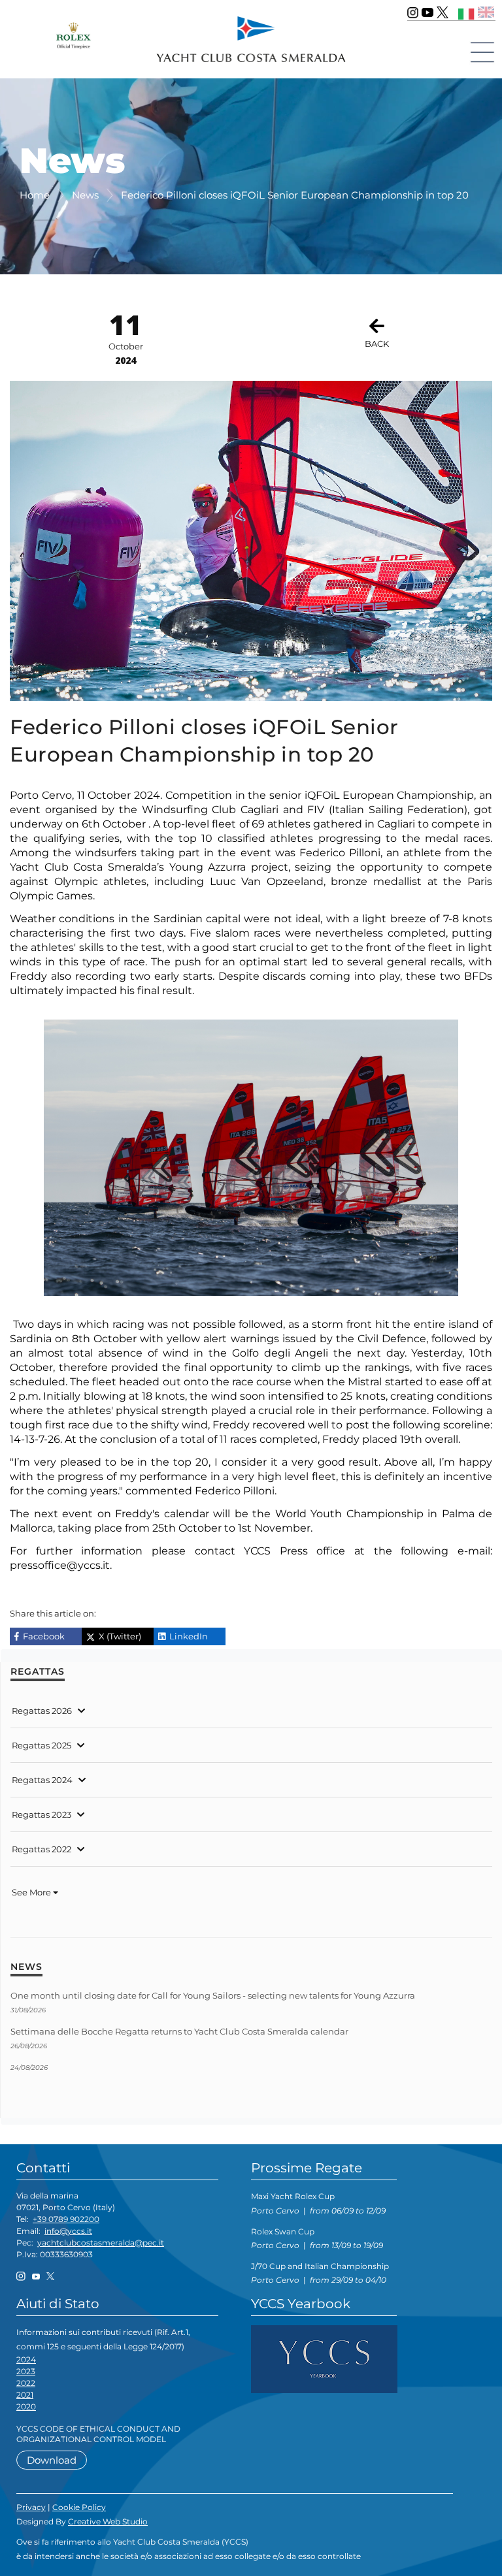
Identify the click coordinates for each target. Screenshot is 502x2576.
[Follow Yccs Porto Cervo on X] (443, 12)
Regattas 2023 (42, 1814)
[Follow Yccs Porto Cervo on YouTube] (427, 12)
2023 (26, 2371)
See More (32, 1892)
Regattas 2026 (42, 1711)
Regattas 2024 (42, 1780)
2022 (26, 2383)
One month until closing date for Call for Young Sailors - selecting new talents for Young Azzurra (213, 1995)
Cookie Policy (79, 2507)
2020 (26, 2407)
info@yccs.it (68, 2231)
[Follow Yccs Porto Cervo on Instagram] (413, 12)
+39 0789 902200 (66, 2219)
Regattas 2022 (42, 1849)
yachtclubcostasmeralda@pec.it (101, 2243)
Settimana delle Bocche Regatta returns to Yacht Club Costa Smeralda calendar (179, 2031)
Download (52, 2460)
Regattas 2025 (42, 1745)
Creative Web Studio (108, 2521)
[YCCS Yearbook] (324, 2358)
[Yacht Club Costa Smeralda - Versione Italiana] (466, 12)
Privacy (31, 2507)
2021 (25, 2395)
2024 (26, 2359)
